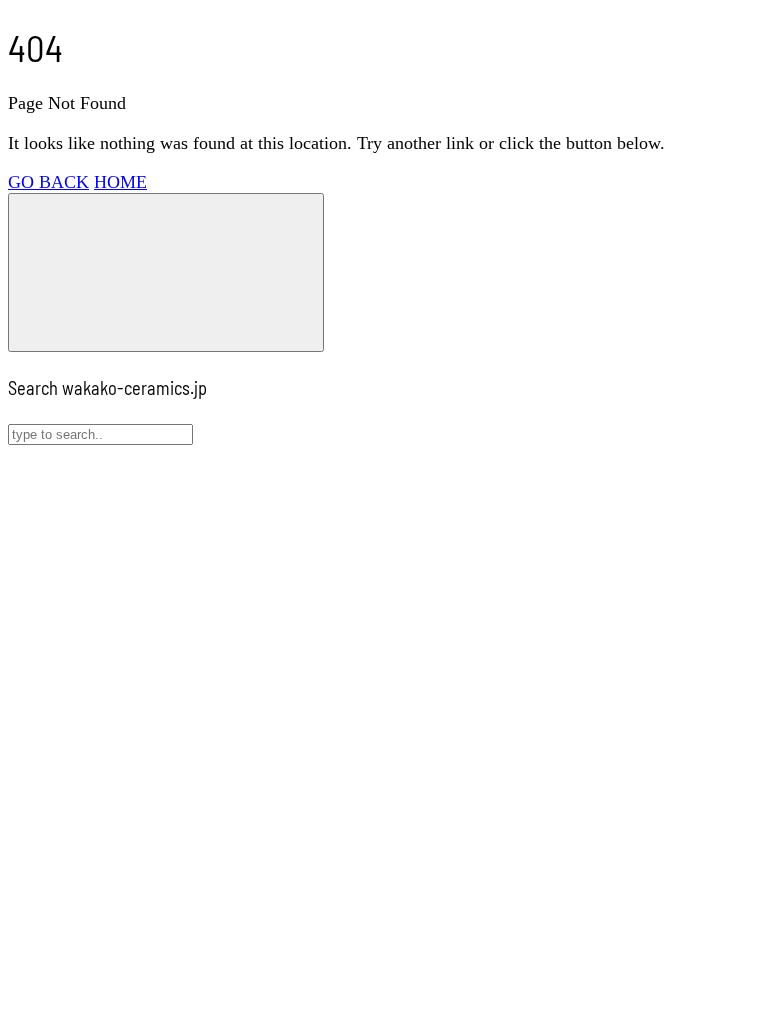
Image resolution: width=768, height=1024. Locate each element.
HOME (120, 182)
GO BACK (48, 182)
